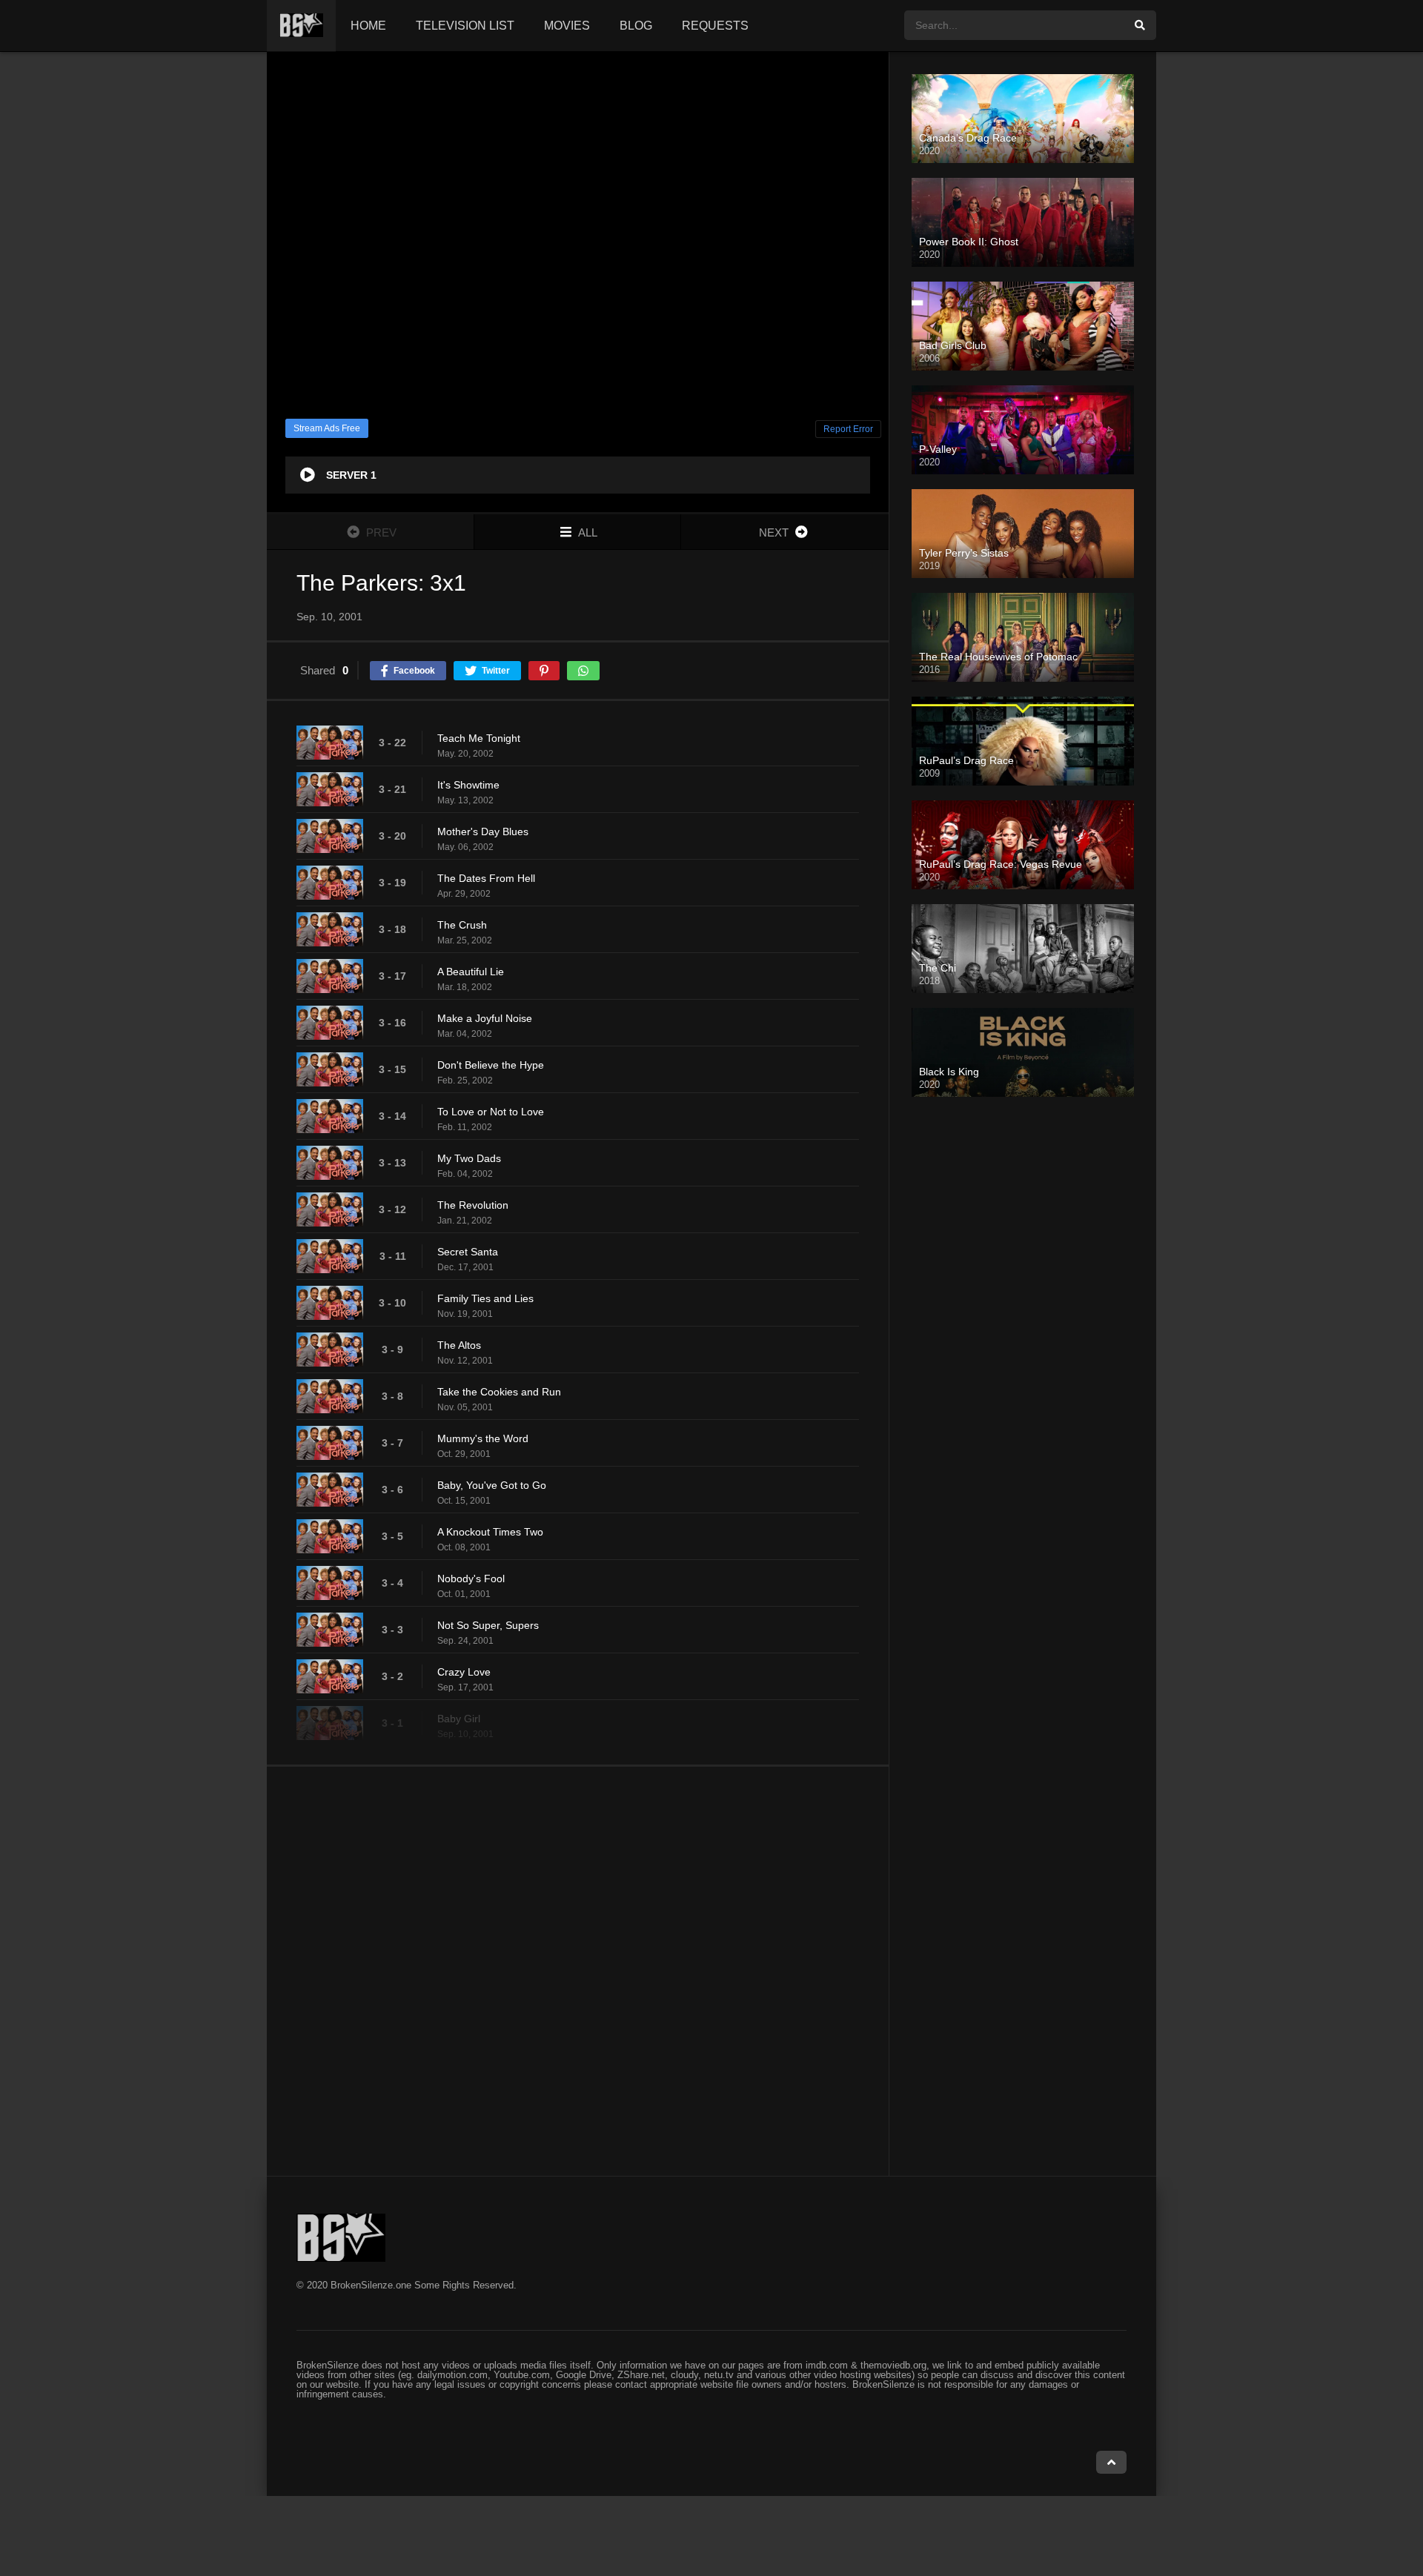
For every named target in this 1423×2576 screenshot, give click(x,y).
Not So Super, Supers (488, 1625)
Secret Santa (468, 1252)
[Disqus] (578, 1971)
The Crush (462, 925)
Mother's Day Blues (483, 831)
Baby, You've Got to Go (492, 1485)
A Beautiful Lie (471, 972)
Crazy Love (464, 1672)
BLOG (636, 26)
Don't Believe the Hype (491, 1065)
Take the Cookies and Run (499, 1392)
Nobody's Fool (471, 1579)
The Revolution (473, 1205)
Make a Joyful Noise (485, 1018)
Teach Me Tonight (479, 738)
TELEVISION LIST (465, 26)
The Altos (459, 1345)
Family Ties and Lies (485, 1298)
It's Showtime (468, 785)
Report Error (848, 429)
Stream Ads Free (327, 428)
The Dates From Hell (486, 878)
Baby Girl (459, 1719)
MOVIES (567, 26)
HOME (368, 26)
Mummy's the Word (483, 1438)
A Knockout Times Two (490, 1532)
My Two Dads (469, 1158)
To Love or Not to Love (491, 1112)
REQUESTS (715, 26)
